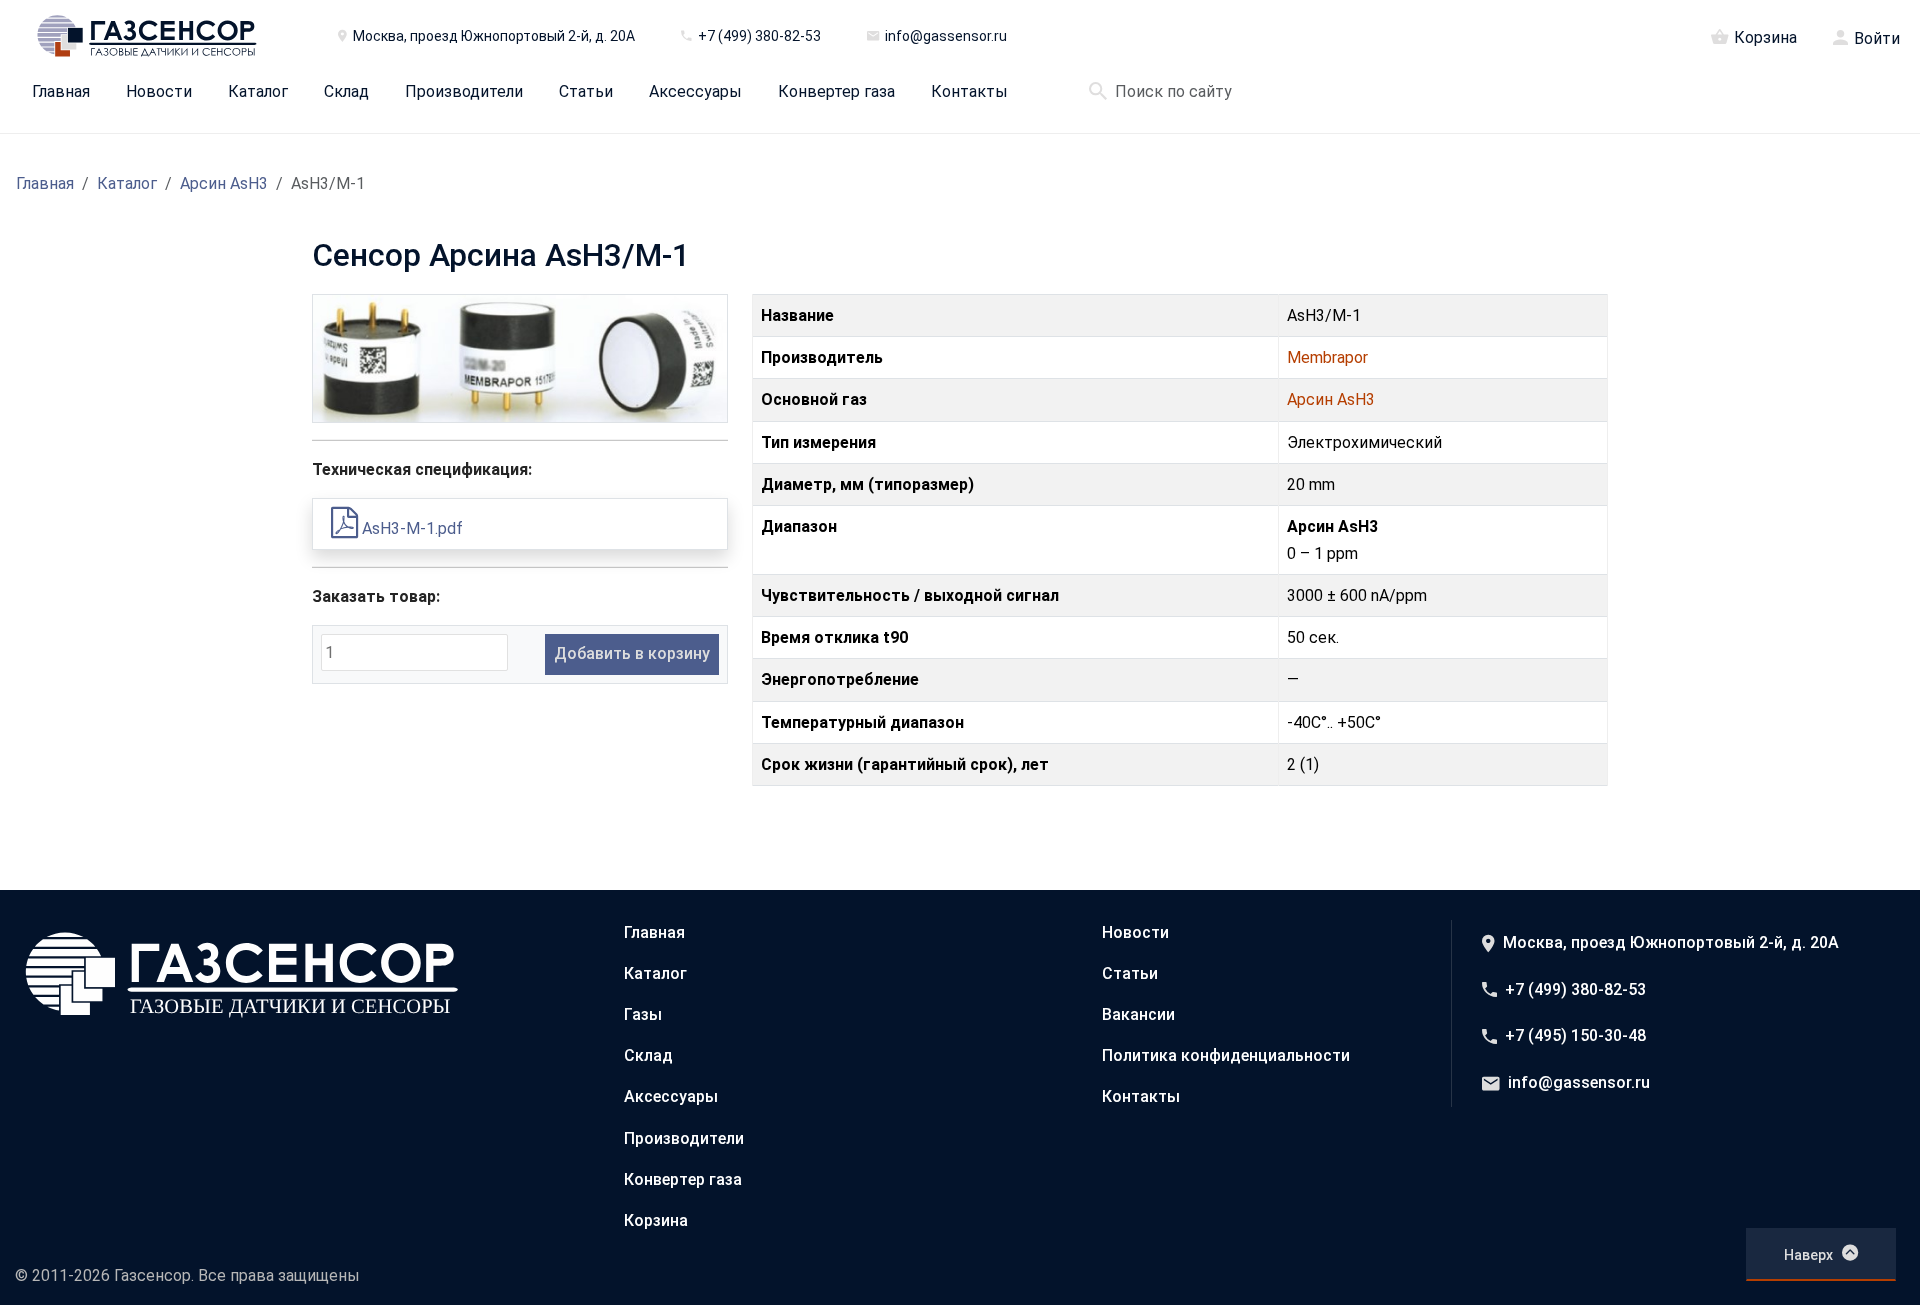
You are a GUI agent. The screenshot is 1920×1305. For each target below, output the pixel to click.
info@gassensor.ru (1579, 1082)
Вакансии (1138, 1014)
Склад (346, 92)
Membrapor (1327, 357)
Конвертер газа (836, 92)
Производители (464, 92)
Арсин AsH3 (224, 183)
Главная (61, 92)
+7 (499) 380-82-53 (1575, 989)
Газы (643, 1014)
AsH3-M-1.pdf (410, 528)
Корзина (1765, 37)
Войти (1877, 39)
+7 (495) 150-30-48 (1575, 1035)
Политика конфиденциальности (1226, 1055)
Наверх (1808, 1255)
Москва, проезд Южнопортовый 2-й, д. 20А (1671, 942)
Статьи (586, 92)
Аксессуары (695, 92)
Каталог (258, 92)
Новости (159, 92)
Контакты (969, 92)
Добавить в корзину (632, 653)
